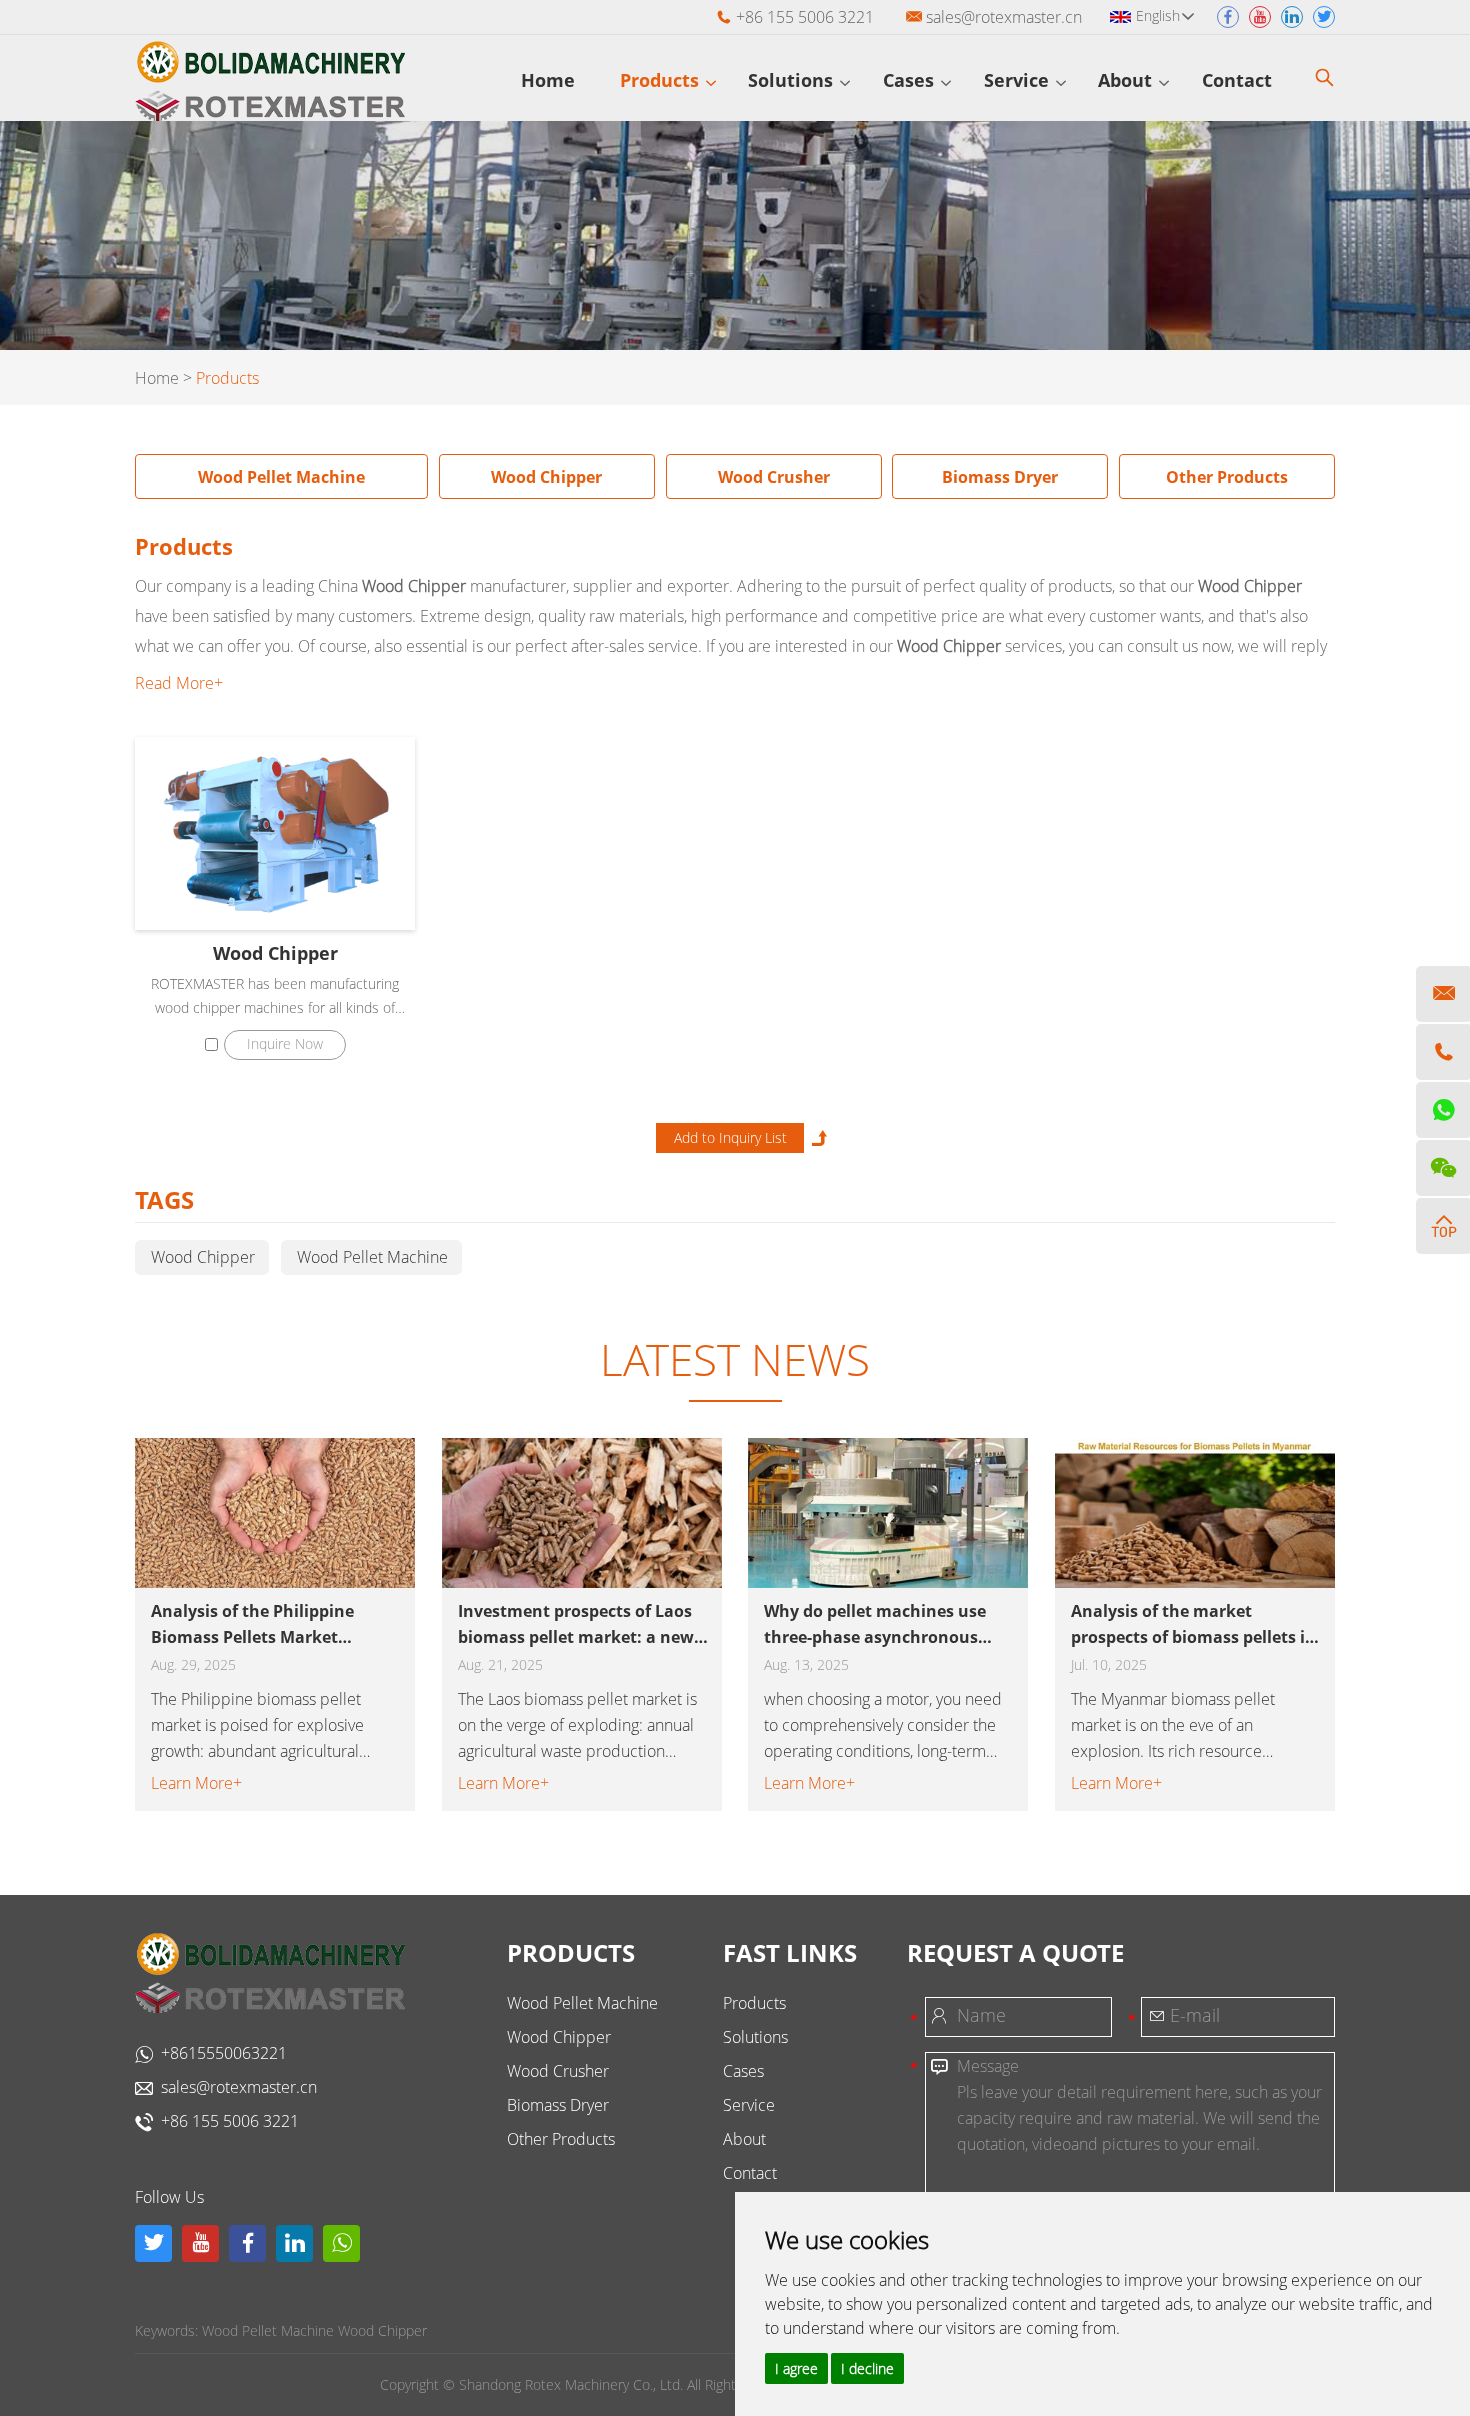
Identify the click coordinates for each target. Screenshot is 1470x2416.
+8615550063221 (224, 2053)
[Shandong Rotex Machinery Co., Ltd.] (270, 81)
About (1127, 80)
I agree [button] (796, 2368)
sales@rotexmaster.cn (1004, 17)
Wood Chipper (546, 477)
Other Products (1227, 477)
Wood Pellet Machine (281, 477)
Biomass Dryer (1000, 477)
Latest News (735, 1359)
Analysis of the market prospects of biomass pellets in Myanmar (1193, 1625)
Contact (1239, 80)
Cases (911, 80)
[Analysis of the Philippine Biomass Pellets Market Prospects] (275, 1513)
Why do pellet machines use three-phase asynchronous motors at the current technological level (875, 1625)
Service (1019, 80)
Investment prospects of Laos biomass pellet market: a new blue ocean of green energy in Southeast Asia (576, 1625)
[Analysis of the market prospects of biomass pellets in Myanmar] (1195, 1513)
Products (662, 80)
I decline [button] (867, 2368)
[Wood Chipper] (275, 833)
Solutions (793, 80)
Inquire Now (285, 1043)
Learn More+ (196, 1783)
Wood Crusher (774, 477)
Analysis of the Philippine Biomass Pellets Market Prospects (252, 1625)
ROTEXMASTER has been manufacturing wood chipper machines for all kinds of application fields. (275, 997)
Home (548, 80)
